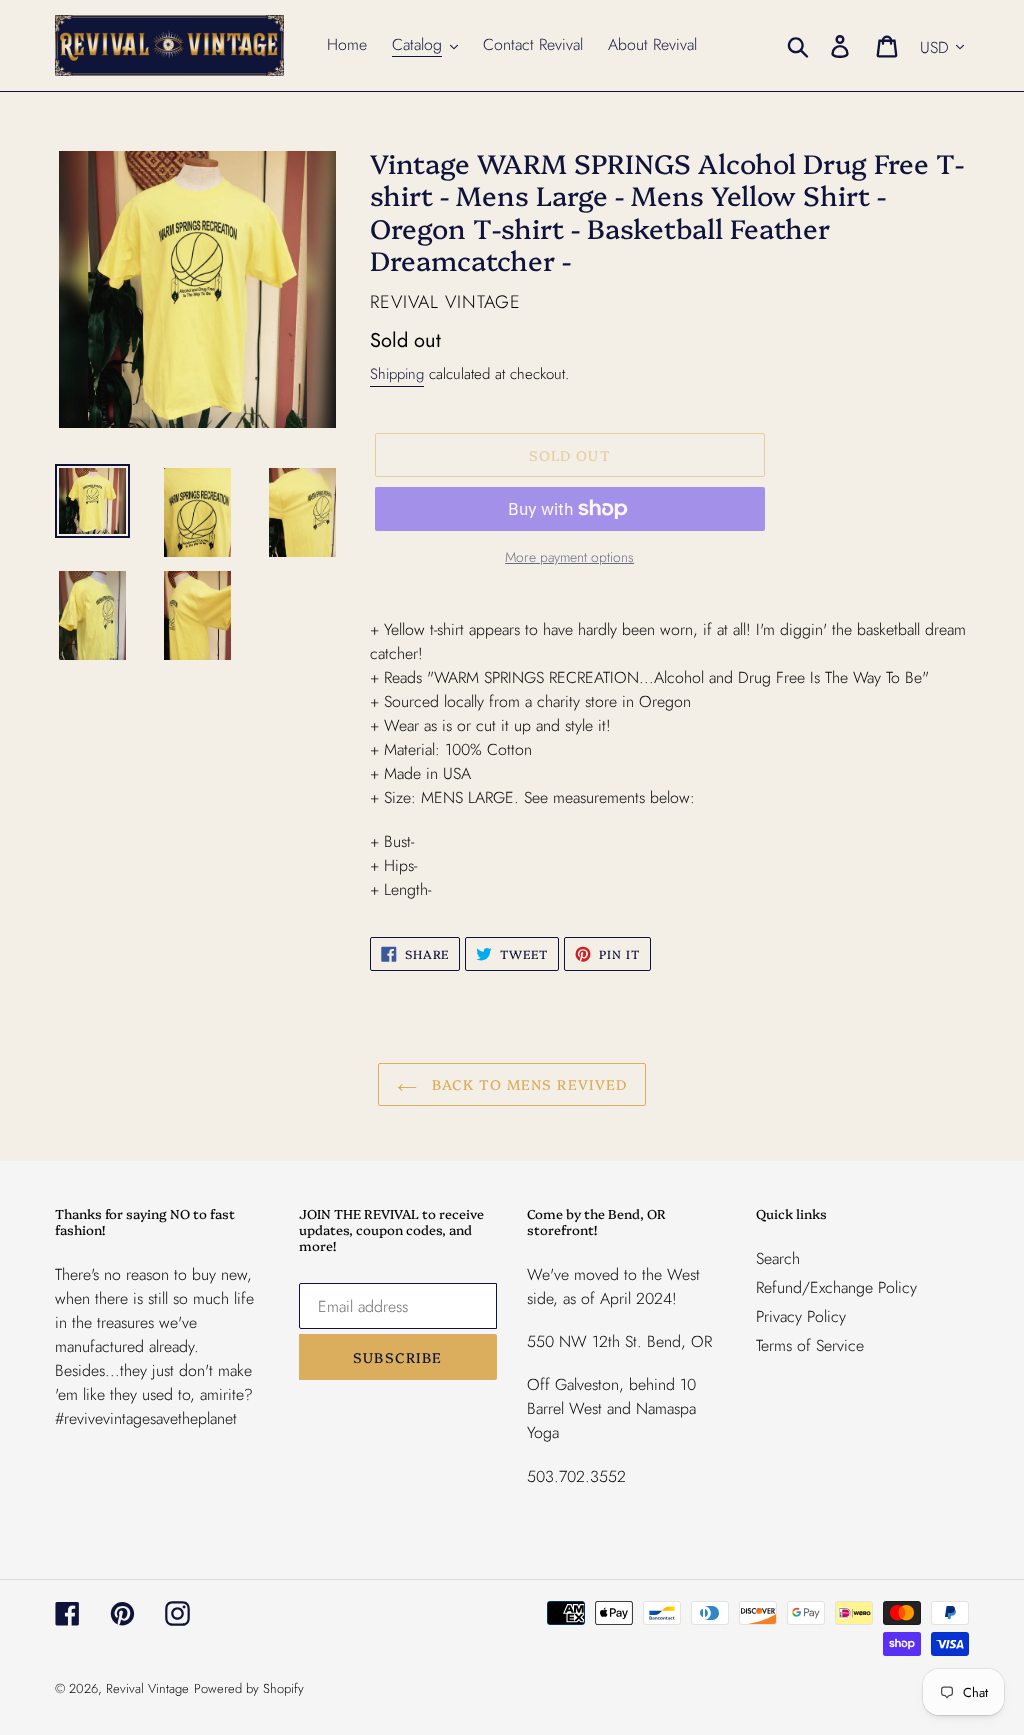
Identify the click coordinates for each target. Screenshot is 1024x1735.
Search (778, 1258)
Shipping (397, 374)
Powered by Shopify (249, 1688)
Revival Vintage (147, 1688)
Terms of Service (810, 1345)
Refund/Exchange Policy (836, 1287)
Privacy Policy (801, 1316)
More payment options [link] (569, 557)
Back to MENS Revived (527, 1084)
